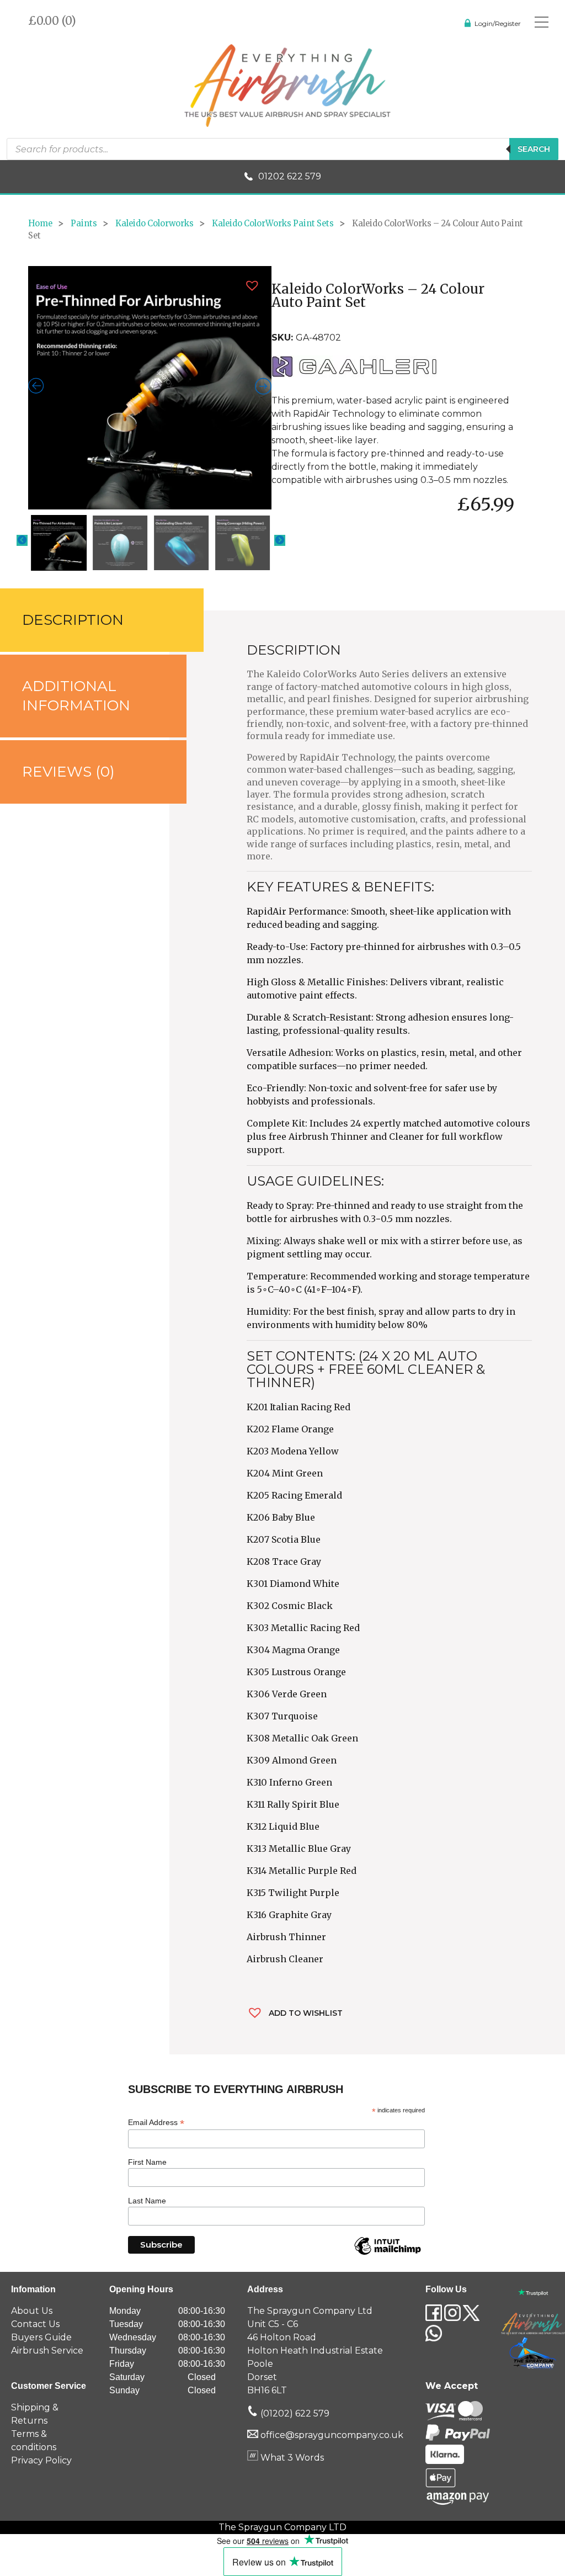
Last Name (147, 2201)
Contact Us (35, 2324)
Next (280, 540)
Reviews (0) (68, 772)
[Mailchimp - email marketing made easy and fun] (387, 2254)
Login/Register (498, 23)
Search (534, 149)
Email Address (156, 2123)
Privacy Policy (41, 2460)
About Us (32, 2311)
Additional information (76, 696)
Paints (84, 224)
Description (73, 620)
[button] (252, 286)
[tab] (85, 620)
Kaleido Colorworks (154, 224)
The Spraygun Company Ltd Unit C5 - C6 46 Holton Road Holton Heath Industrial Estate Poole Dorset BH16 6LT (315, 2351)
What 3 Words (291, 2458)
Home (40, 224)
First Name (147, 2162)
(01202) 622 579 (294, 2413)
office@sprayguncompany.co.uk (332, 2435)
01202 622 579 (290, 176)
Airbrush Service (47, 2351)
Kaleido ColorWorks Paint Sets (273, 224)
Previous (22, 540)
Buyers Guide (41, 2337)
